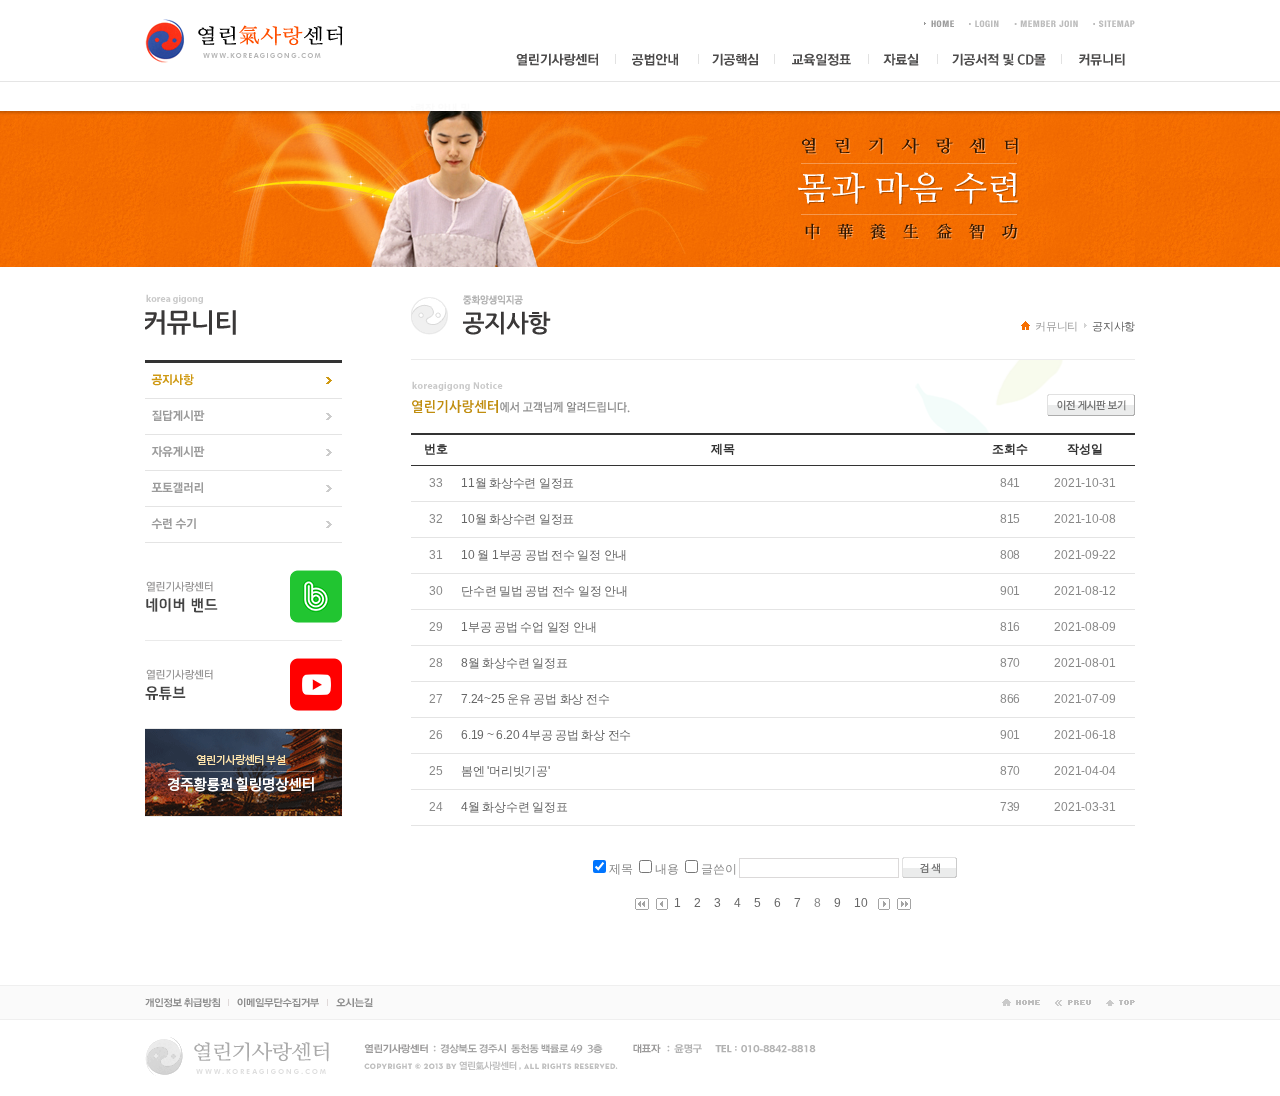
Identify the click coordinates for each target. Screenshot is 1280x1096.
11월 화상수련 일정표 (517, 483)
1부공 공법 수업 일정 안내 (528, 627)
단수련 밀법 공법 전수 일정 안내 (544, 591)
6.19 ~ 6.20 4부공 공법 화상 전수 (546, 735)
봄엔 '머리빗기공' (505, 771)
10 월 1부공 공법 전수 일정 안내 (544, 555)
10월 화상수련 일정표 (517, 519)
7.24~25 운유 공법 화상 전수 (535, 699)
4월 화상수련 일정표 (514, 807)
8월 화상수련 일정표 (514, 663)
